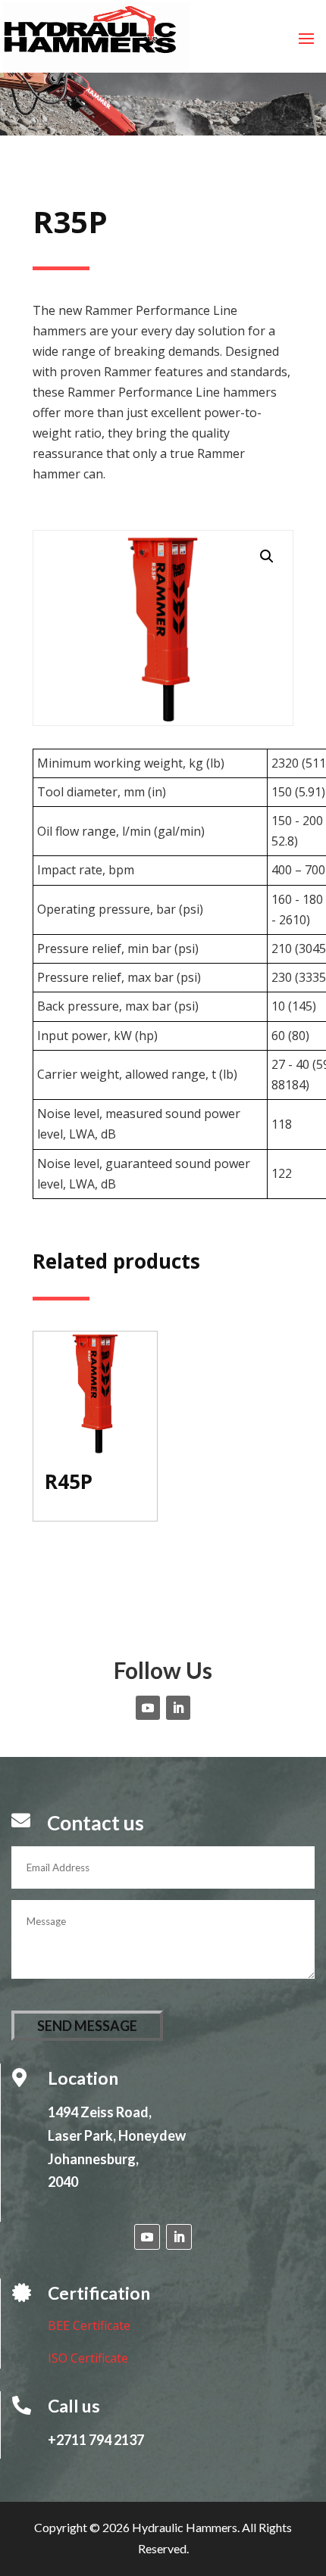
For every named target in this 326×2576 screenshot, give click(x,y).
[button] (267, 556)
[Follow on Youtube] (148, 1708)
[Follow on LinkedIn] (178, 1708)
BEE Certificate (89, 2325)
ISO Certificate (88, 2358)
